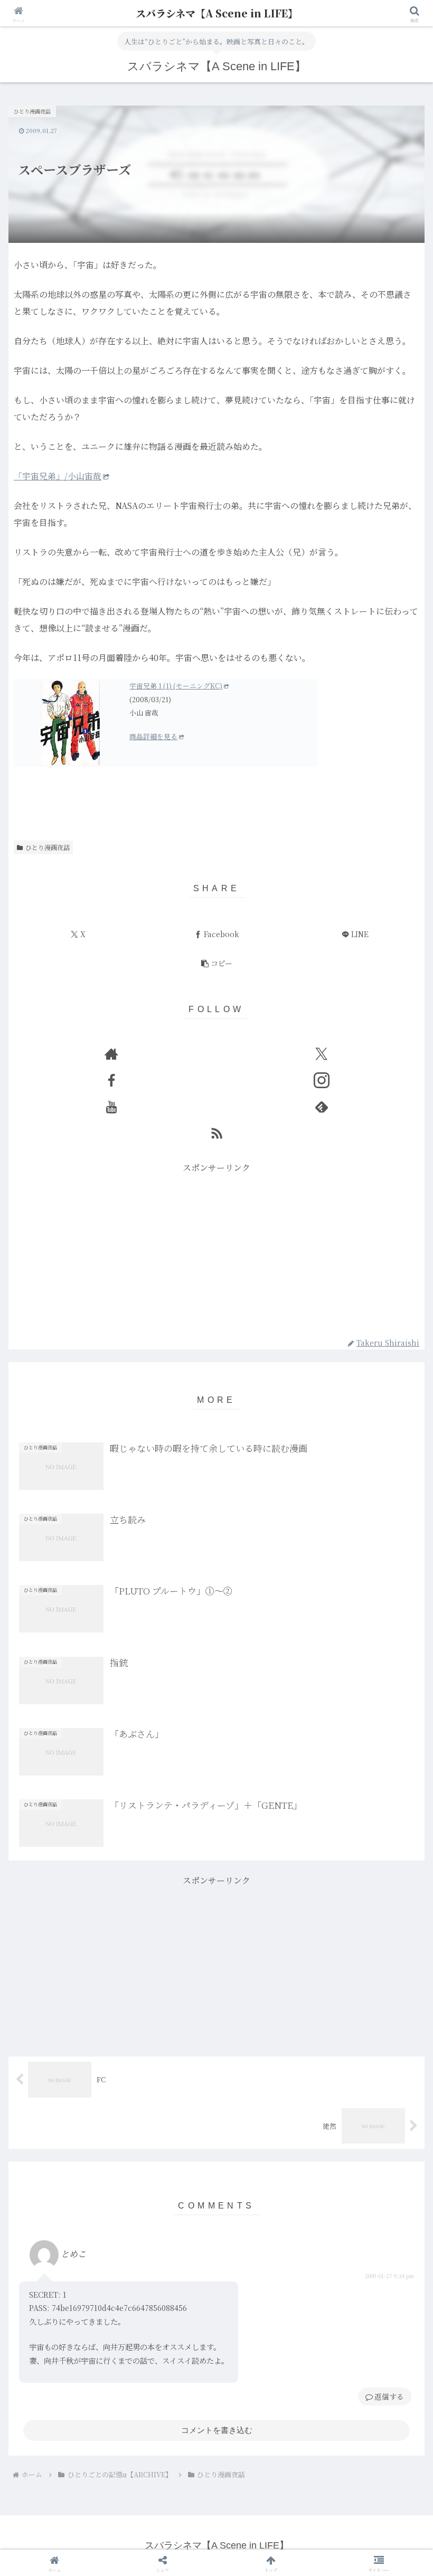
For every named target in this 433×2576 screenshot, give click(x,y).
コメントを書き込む (217, 2430)
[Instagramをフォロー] (322, 1080)
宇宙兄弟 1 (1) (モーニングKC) (176, 686)
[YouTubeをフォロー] (111, 1107)
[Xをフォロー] (322, 1054)
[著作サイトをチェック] (111, 1054)
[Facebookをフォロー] (111, 1080)
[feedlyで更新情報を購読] (322, 1107)
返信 (382, 2396)
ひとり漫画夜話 (48, 847)
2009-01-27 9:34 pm (389, 2276)
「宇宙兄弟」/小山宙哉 (58, 476)
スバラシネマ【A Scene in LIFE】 (217, 13)
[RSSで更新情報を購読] (216, 1133)
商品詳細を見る (153, 736)
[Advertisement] (216, 1250)
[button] (216, 964)
